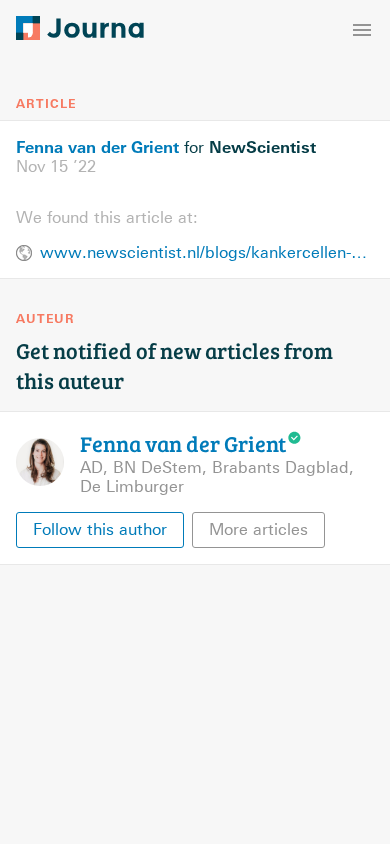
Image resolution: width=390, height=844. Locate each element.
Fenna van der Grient (97, 147)
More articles (258, 529)
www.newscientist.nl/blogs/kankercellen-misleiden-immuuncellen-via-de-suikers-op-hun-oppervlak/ (207, 252)
